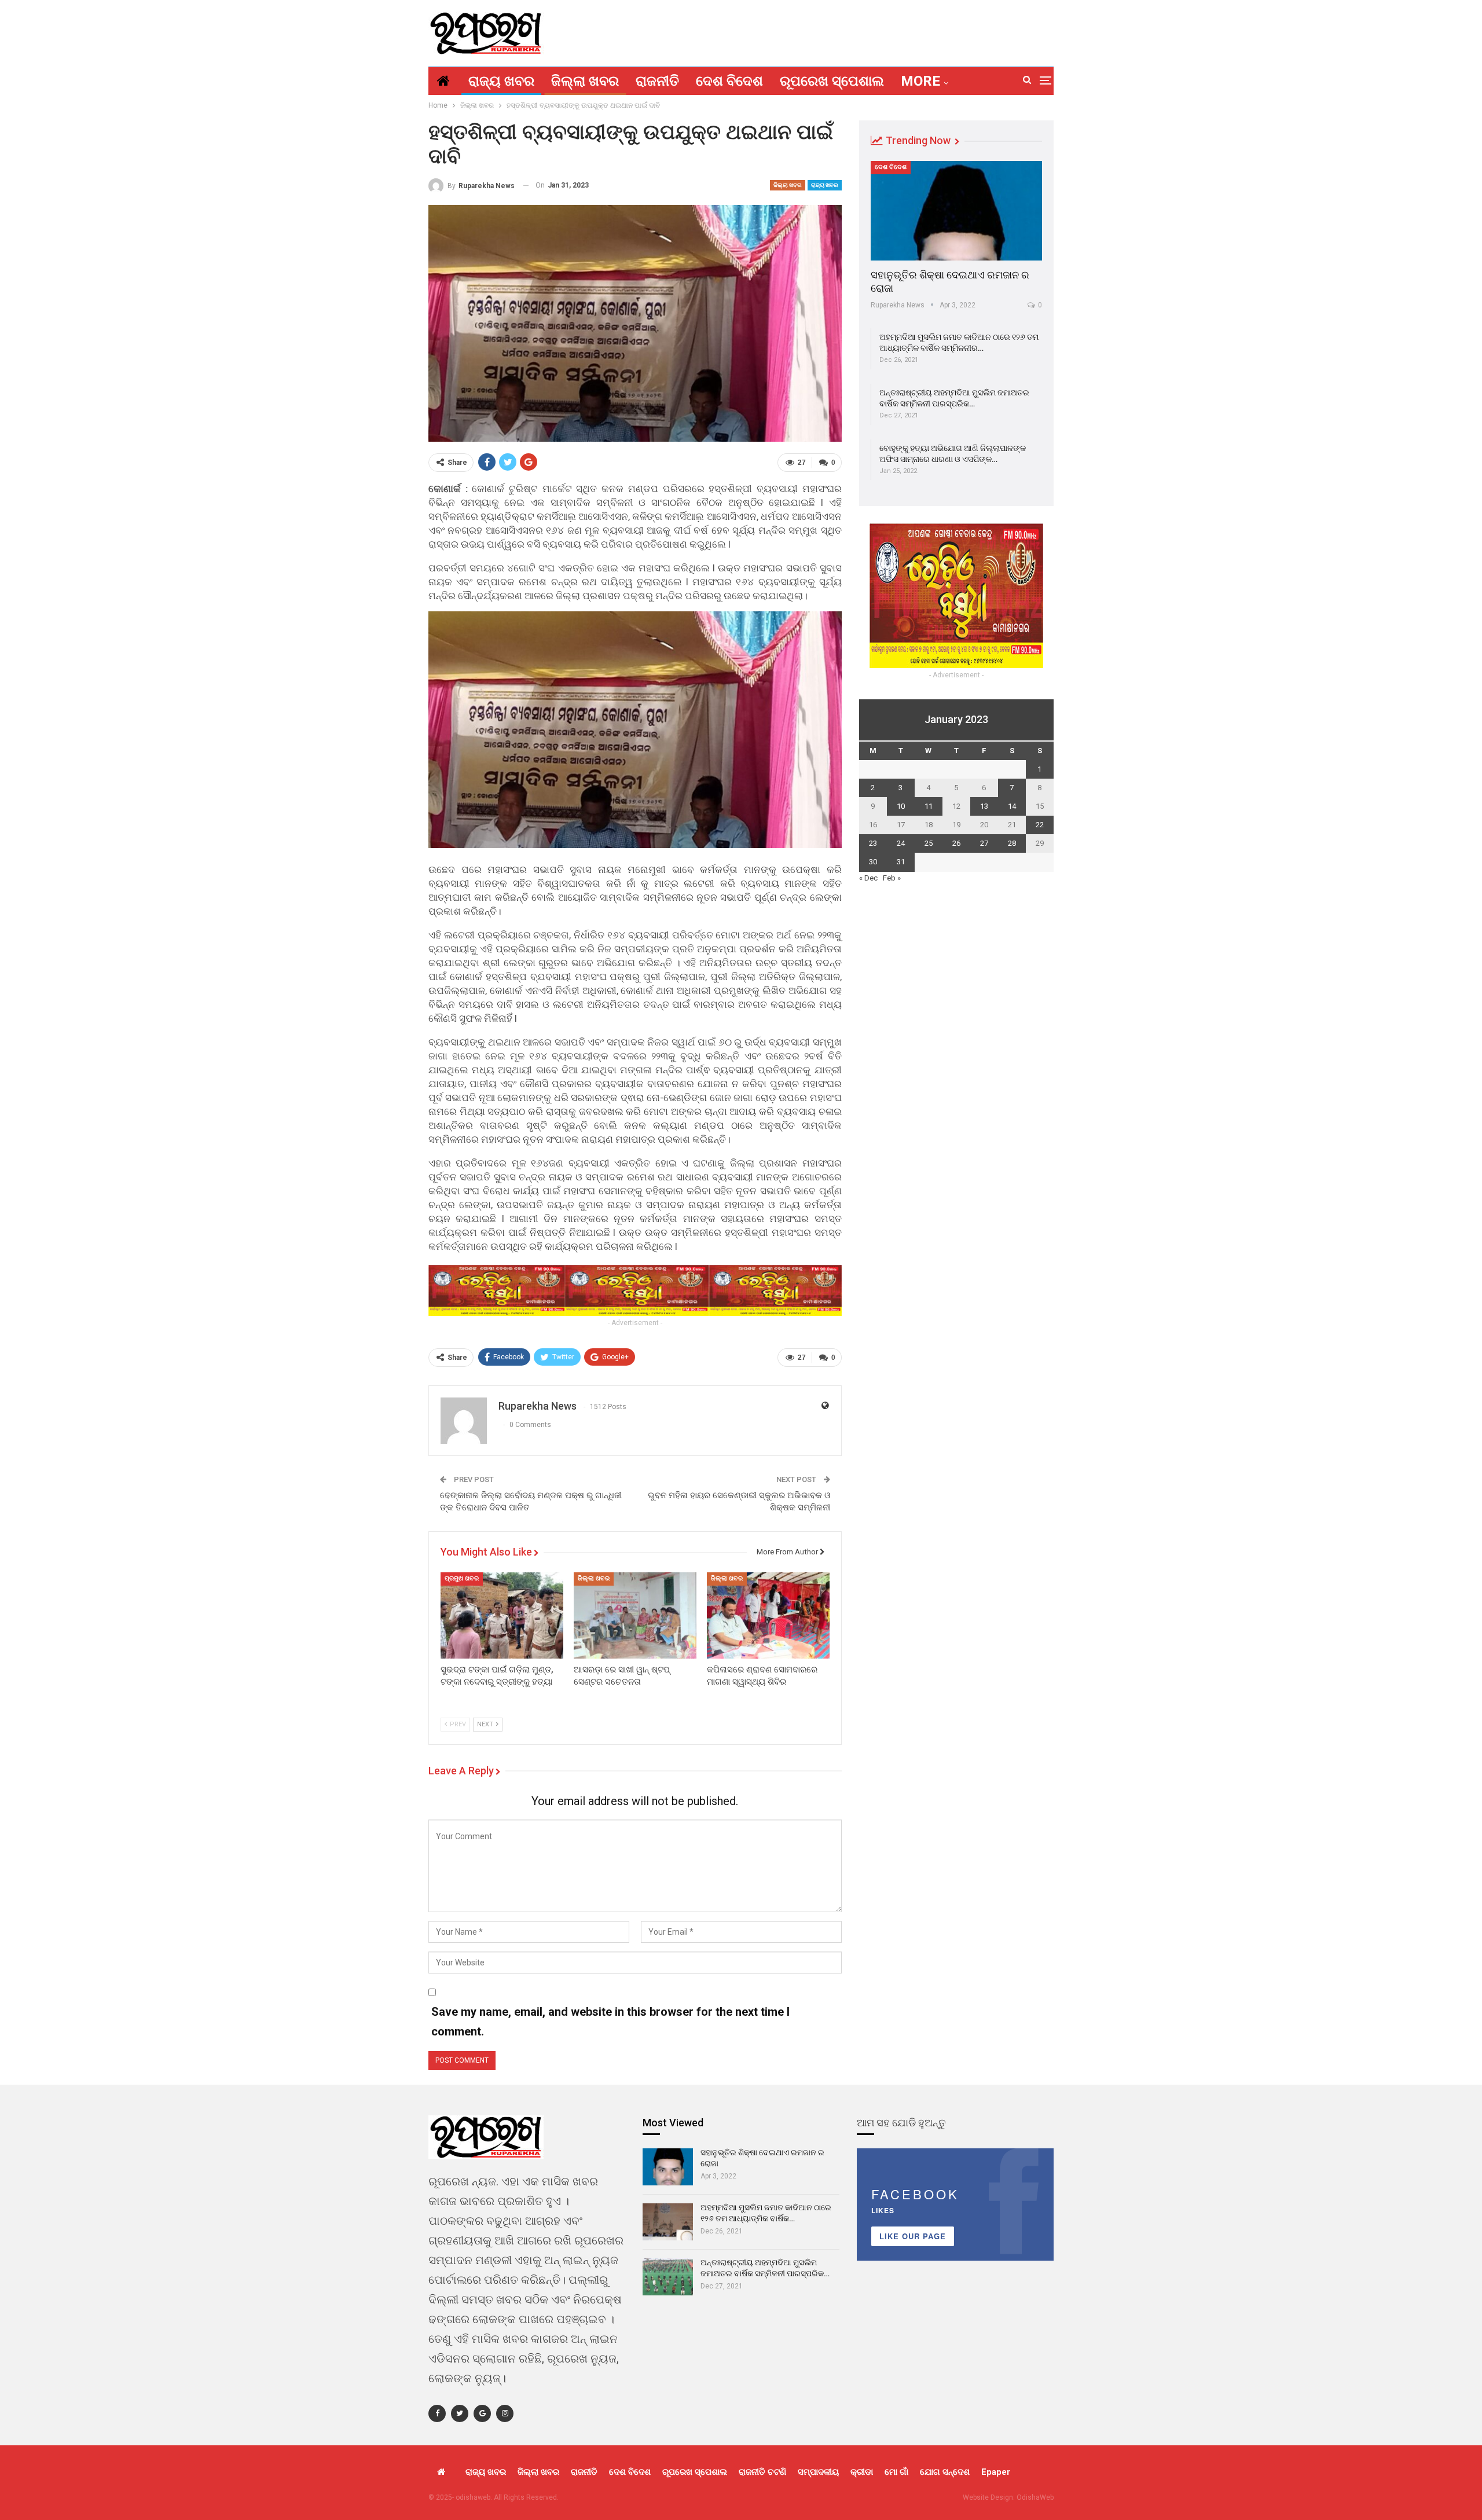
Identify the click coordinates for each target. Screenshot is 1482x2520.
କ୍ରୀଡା (862, 2472)
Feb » (892, 878)
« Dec (868, 878)
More (920, 81)
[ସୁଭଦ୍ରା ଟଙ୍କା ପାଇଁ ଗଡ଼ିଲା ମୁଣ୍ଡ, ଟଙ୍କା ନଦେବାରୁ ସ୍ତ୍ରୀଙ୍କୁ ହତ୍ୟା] (502, 1615)
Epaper (996, 2472)
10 (901, 806)
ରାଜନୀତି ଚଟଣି (762, 2472)
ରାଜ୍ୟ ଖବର (501, 81)
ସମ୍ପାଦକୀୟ (818, 2472)
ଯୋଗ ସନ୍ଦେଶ (945, 2472)
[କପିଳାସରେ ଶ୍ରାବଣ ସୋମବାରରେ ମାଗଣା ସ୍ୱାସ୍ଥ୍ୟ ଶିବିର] (768, 1615)
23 (873, 843)
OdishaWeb (1035, 2497)
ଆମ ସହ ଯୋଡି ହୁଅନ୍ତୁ (901, 2123)
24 (901, 843)
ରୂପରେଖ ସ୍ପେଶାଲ (832, 81)
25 (929, 843)
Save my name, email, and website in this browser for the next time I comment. (610, 2022)
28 (1012, 843)
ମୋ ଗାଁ (896, 2472)
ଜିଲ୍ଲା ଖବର (585, 81)
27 (984, 843)
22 (1040, 825)
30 (873, 862)
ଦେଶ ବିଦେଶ (729, 81)
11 (929, 806)
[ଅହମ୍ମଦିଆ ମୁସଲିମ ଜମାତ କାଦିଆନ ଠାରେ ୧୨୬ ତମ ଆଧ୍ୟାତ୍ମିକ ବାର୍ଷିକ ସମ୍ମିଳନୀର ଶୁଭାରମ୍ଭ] (668, 2222)
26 (956, 843)
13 (984, 806)
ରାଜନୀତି (657, 81)
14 (1012, 806)
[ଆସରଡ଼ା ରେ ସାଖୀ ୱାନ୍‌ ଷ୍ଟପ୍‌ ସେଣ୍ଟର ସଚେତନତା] (635, 1615)
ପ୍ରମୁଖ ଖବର (462, 1578)
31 (901, 862)
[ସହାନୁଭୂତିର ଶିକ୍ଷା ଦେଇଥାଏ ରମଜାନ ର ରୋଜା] (956, 211)
